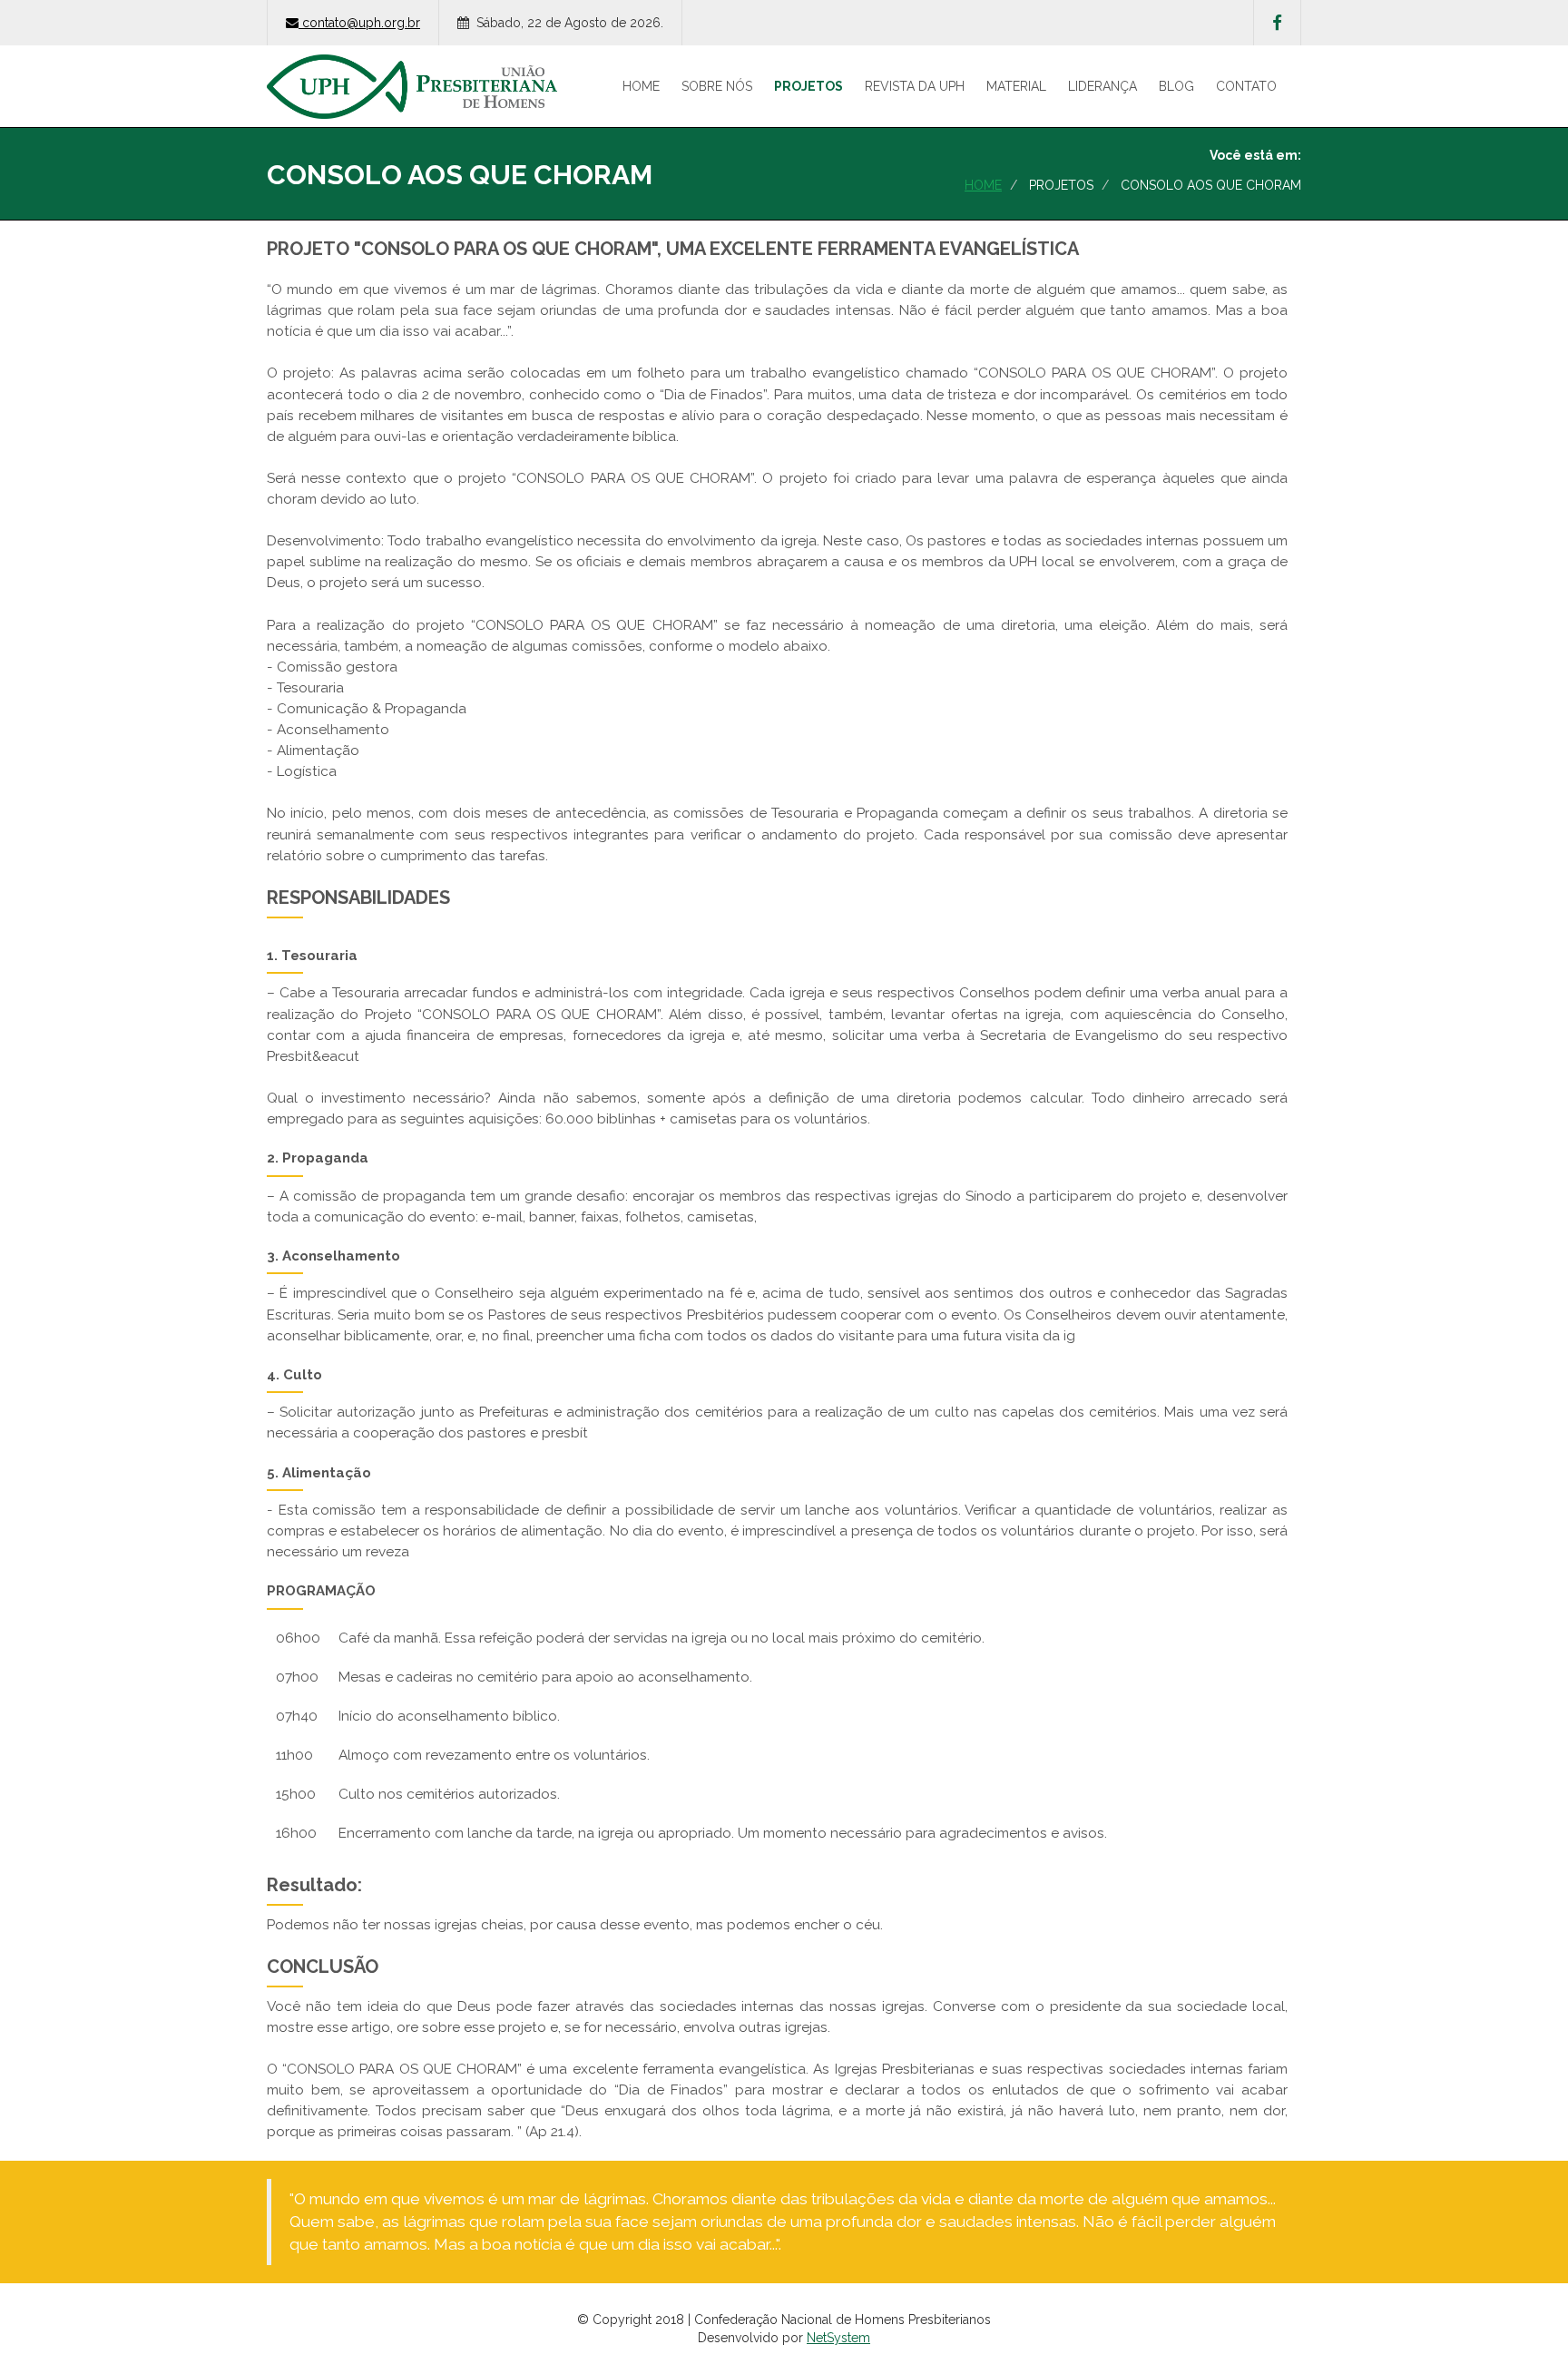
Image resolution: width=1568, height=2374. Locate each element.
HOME (641, 86)
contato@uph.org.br (361, 23)
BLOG (1176, 86)
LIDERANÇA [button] (1102, 86)
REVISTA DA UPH (915, 86)
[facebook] (1277, 23)
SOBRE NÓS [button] (717, 86)
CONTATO (1246, 86)
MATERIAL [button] (1016, 86)
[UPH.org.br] (412, 68)
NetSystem (838, 2338)
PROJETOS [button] (808, 86)
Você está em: (1255, 155)
